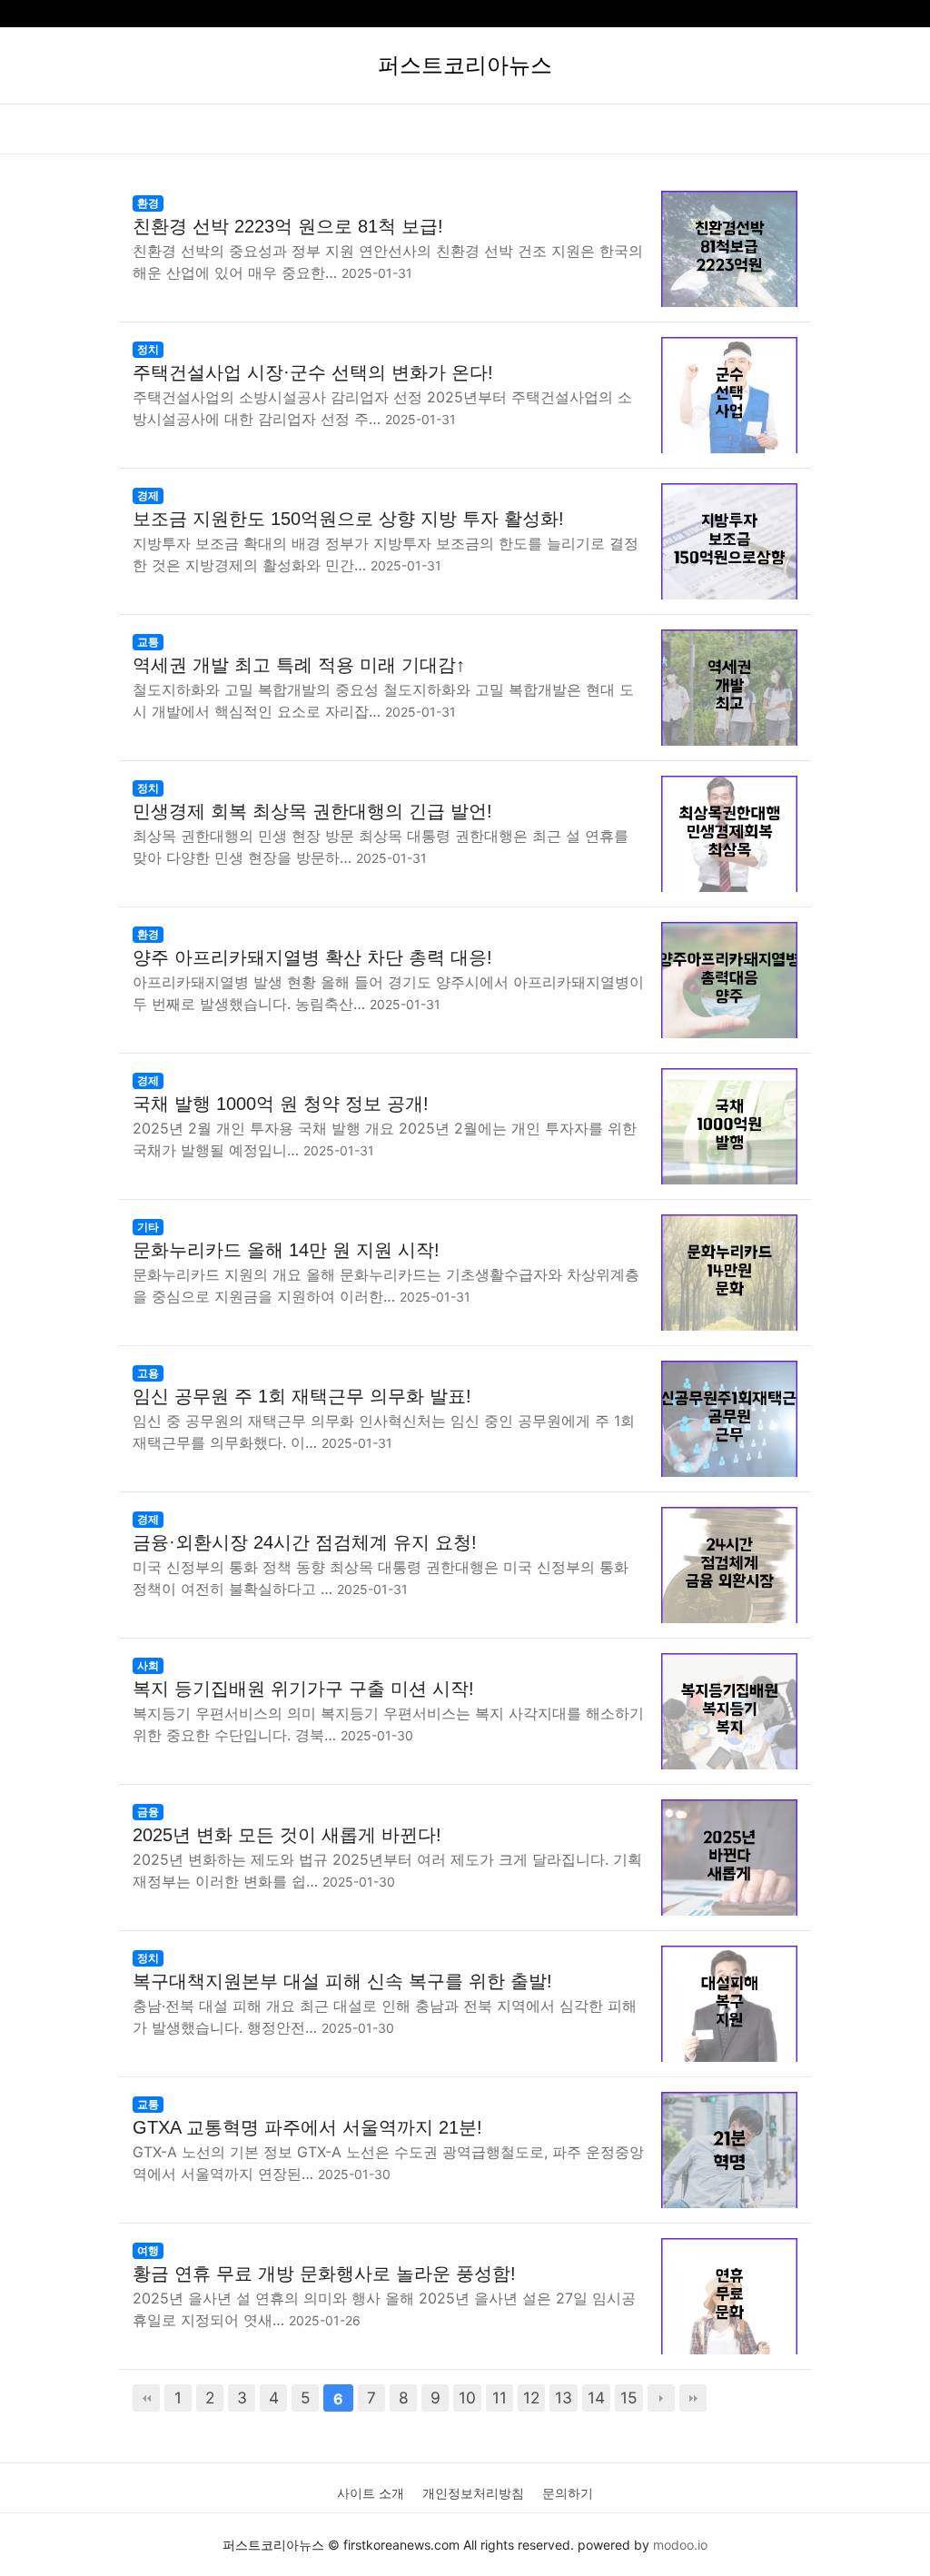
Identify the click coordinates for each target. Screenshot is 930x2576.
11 (500, 2398)
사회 (148, 1665)
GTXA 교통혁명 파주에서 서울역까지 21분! (307, 2127)
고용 (148, 1373)
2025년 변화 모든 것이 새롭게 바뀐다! (287, 1835)
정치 (148, 349)
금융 (148, 1812)
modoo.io (680, 2545)
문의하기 (568, 2493)
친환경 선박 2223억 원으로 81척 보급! (288, 226)
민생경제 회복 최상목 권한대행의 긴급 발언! (312, 811)
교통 (148, 642)
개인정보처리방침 (473, 2493)
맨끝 (693, 2398)
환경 (148, 203)
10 (467, 2398)
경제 (148, 495)
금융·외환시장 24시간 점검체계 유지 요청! (305, 1542)
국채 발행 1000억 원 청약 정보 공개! (281, 1104)
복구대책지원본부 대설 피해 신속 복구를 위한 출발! (342, 1981)
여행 (148, 2250)
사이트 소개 (371, 2493)
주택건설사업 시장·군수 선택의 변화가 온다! (313, 372)
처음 (146, 2398)
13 (564, 2398)
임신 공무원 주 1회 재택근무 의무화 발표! (302, 1396)
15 (629, 2398)
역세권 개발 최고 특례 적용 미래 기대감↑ (299, 665)
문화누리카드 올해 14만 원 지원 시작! (286, 1250)
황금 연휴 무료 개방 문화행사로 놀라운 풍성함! (324, 2274)
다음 (661, 2398)
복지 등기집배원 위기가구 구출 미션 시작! (303, 1689)
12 (531, 2398)
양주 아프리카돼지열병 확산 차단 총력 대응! (312, 957)
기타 (148, 1227)
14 (596, 2398)
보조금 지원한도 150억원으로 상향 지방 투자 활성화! (348, 519)
